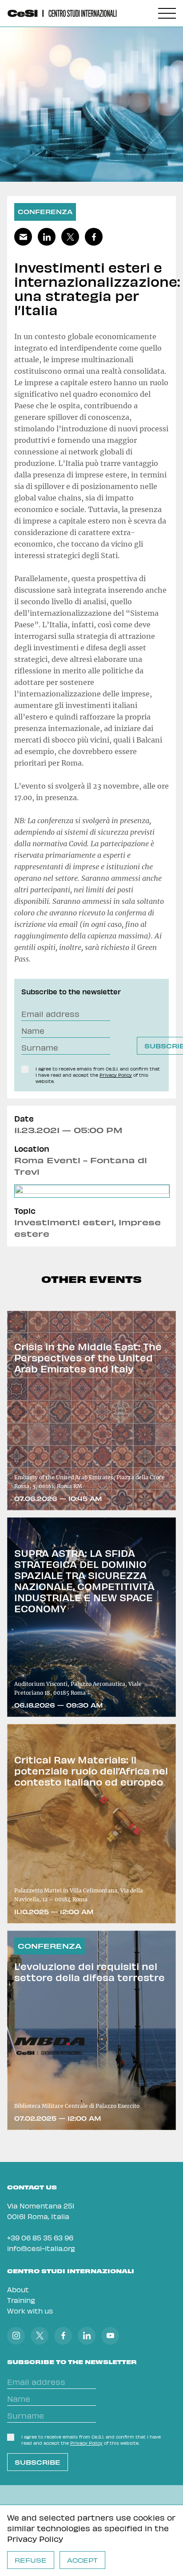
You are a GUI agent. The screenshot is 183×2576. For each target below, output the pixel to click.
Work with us (30, 2311)
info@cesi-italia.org (41, 2248)
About (18, 2289)
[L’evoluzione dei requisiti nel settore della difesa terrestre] (91, 2030)
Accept (82, 2560)
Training (21, 2300)
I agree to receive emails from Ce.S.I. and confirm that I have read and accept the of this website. (98, 1075)
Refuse (31, 2560)
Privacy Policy (35, 2539)
